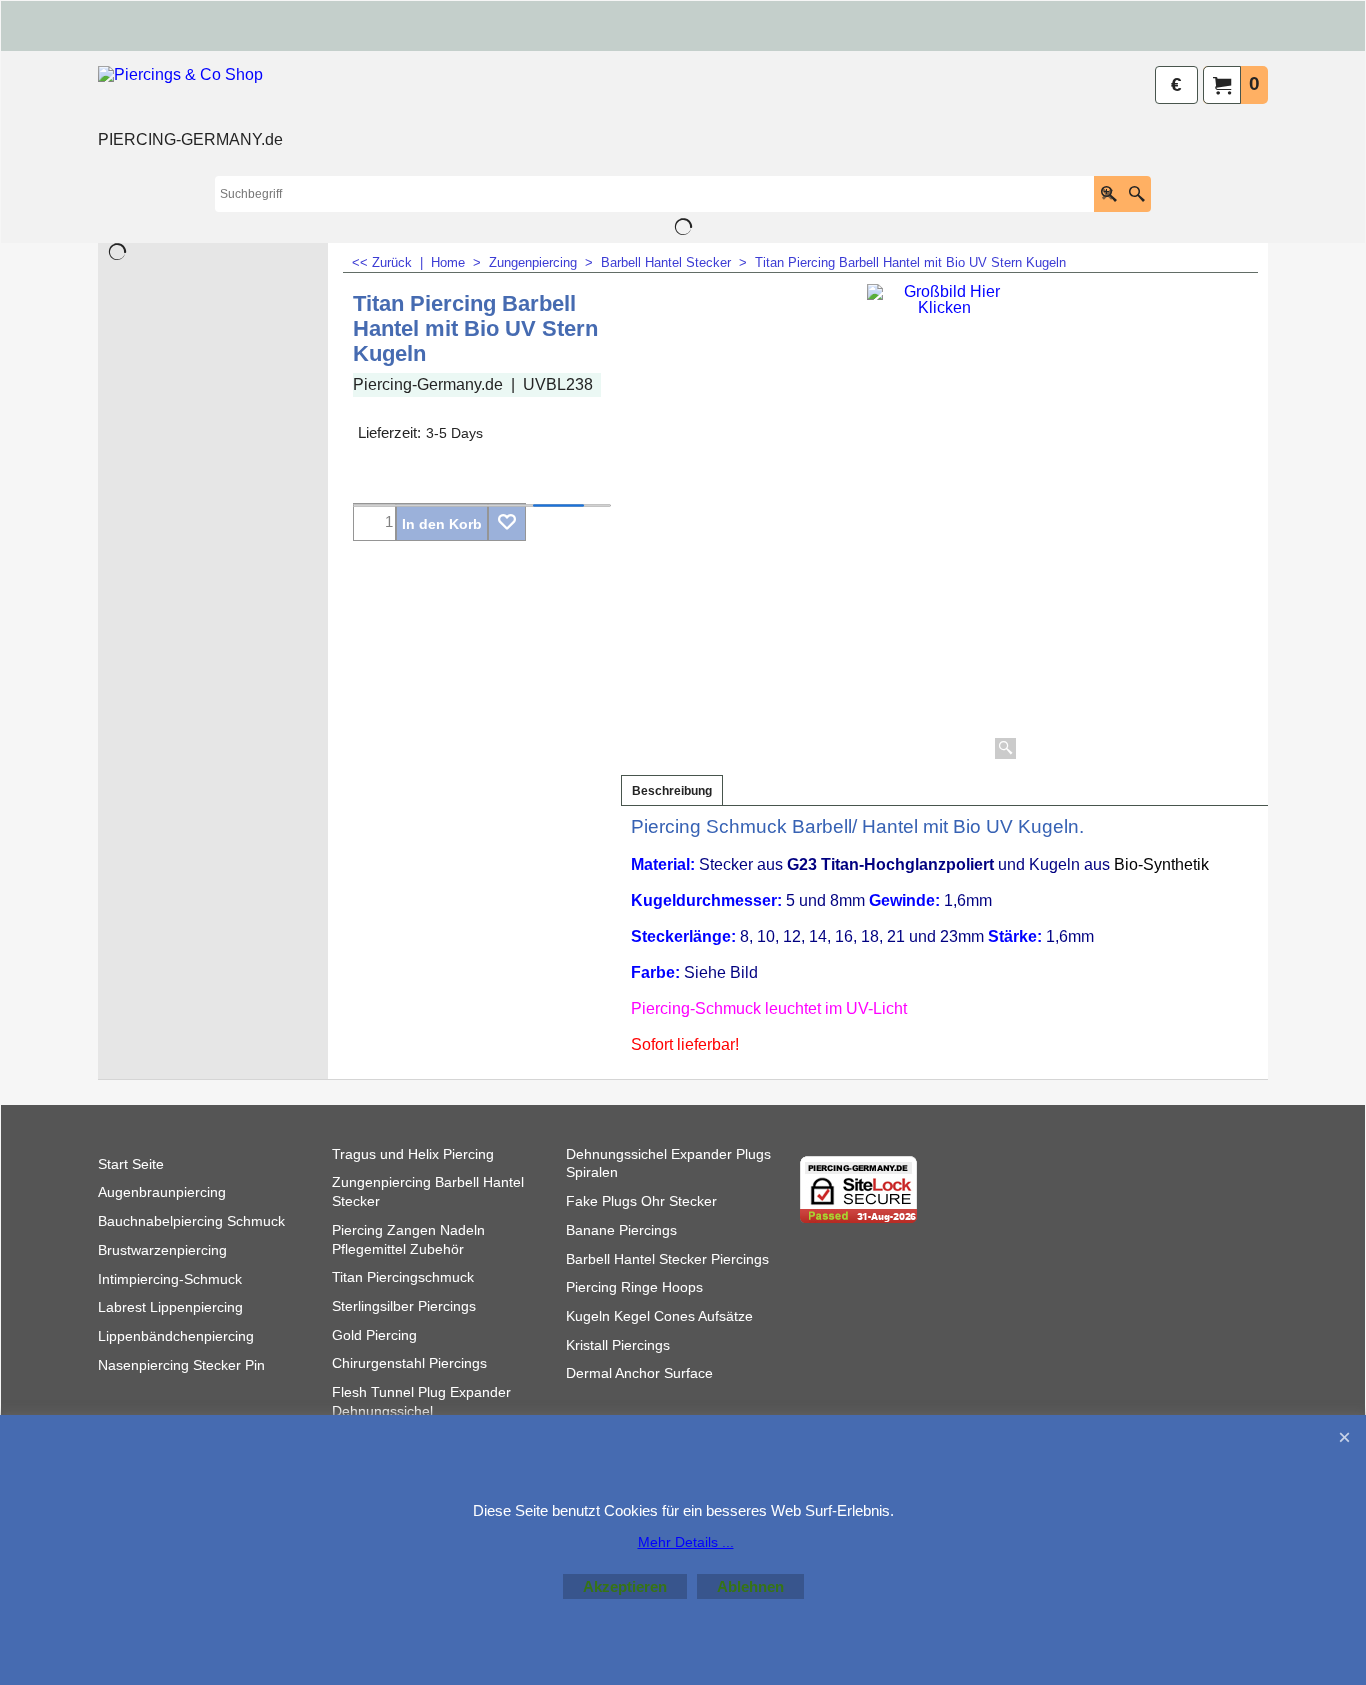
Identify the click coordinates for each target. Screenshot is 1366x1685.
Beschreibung (672, 791)
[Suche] (1136, 194)
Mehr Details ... (686, 1542)
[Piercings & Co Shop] (190, 96)
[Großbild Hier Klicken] (944, 524)
